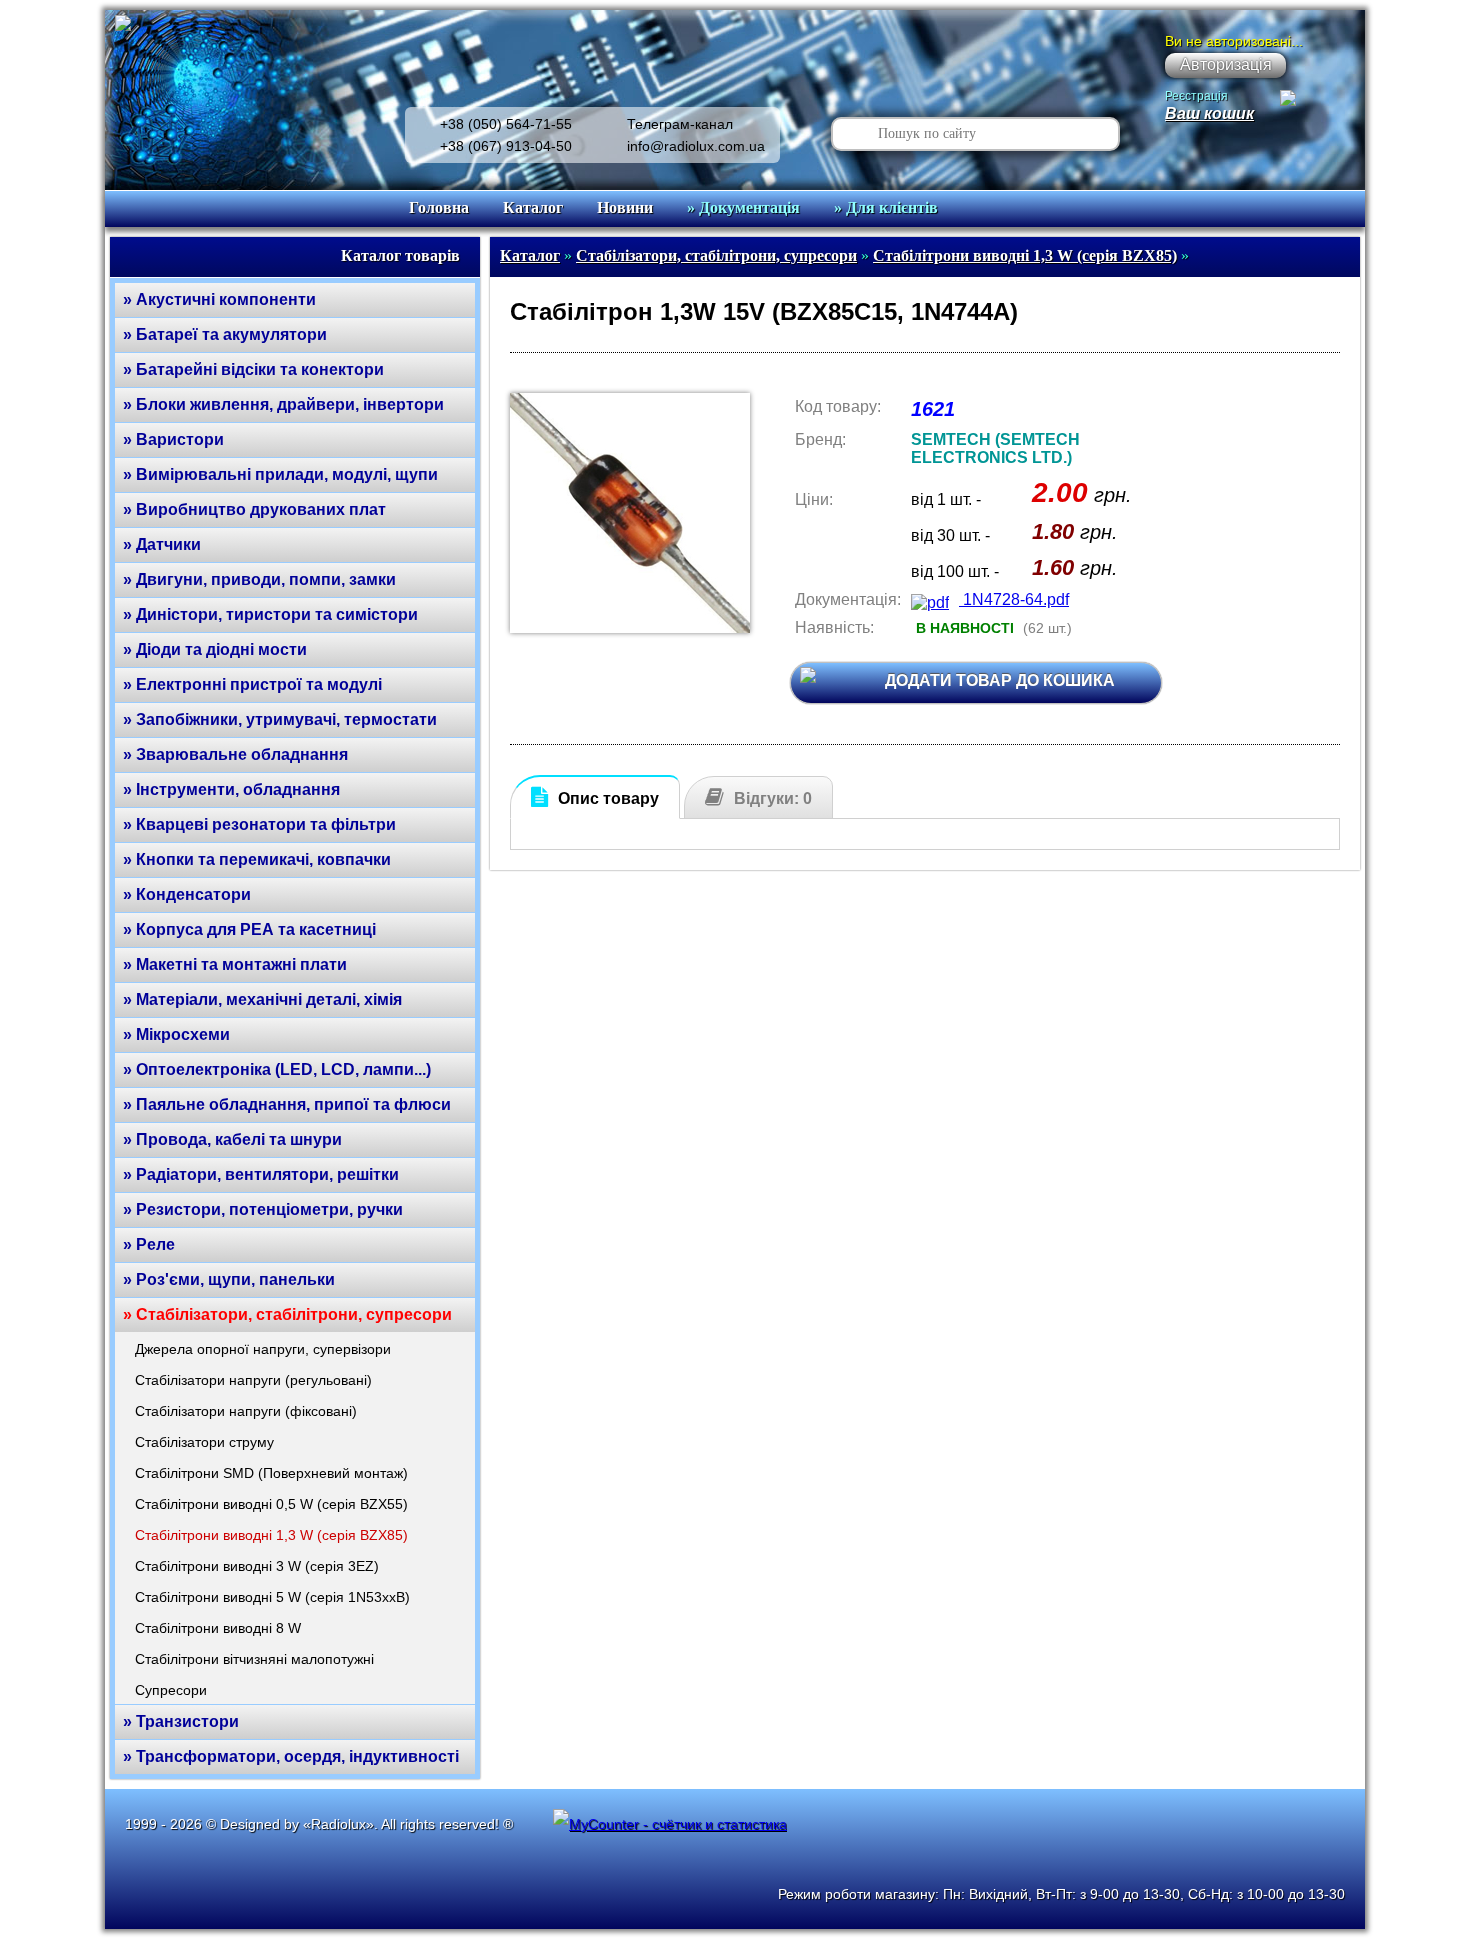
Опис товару (608, 798)
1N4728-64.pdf (1014, 599)
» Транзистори (181, 1721)
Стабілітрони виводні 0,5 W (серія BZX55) (271, 1504)
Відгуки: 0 (773, 798)
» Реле (149, 1244)
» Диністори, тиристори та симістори (270, 614)
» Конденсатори (187, 894)
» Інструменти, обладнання (231, 789)
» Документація (743, 207)
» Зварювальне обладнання (235, 754)
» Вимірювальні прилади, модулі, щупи (280, 474)
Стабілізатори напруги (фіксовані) (246, 1411)
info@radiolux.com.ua (696, 146)
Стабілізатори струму (204, 1442)
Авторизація (1226, 64)
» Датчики (162, 544)
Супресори (171, 1690)
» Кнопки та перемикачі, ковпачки (257, 859)
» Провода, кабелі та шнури (232, 1139)
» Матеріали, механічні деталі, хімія (262, 999)
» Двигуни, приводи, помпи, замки (259, 579)
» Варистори (173, 439)
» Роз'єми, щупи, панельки (229, 1279)
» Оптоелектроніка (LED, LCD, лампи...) (277, 1069)
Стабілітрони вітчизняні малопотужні (254, 1659)
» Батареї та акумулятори (225, 334)
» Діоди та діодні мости (215, 649)
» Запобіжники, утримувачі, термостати (280, 719)
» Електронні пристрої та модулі (252, 684)
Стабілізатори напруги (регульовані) (253, 1380)
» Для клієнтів (886, 207)
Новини (625, 207)
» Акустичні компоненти (219, 299)
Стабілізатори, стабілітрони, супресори (716, 255)
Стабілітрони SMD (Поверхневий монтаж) (271, 1473)
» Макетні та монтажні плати (235, 964)
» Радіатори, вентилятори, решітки (261, 1174)
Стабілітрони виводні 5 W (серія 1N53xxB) (272, 1597)
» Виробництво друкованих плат (254, 509)
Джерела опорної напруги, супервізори (263, 1349)
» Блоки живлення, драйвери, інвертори (283, 404)
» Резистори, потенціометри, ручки (263, 1209)
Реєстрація (1196, 96)
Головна (439, 207)
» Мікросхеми (176, 1034)
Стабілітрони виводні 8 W (218, 1628)
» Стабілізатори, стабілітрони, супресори (287, 1314)
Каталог (533, 207)
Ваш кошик (1209, 113)
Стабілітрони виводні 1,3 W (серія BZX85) (271, 1535)
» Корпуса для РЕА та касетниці (249, 929)
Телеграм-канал (680, 124)
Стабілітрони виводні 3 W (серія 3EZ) (257, 1566)
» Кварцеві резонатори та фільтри (259, 824)
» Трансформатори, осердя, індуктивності (291, 1756)
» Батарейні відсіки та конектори (253, 369)
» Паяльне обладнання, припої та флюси (287, 1104)
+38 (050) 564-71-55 (506, 124)
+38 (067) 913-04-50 (506, 146)
